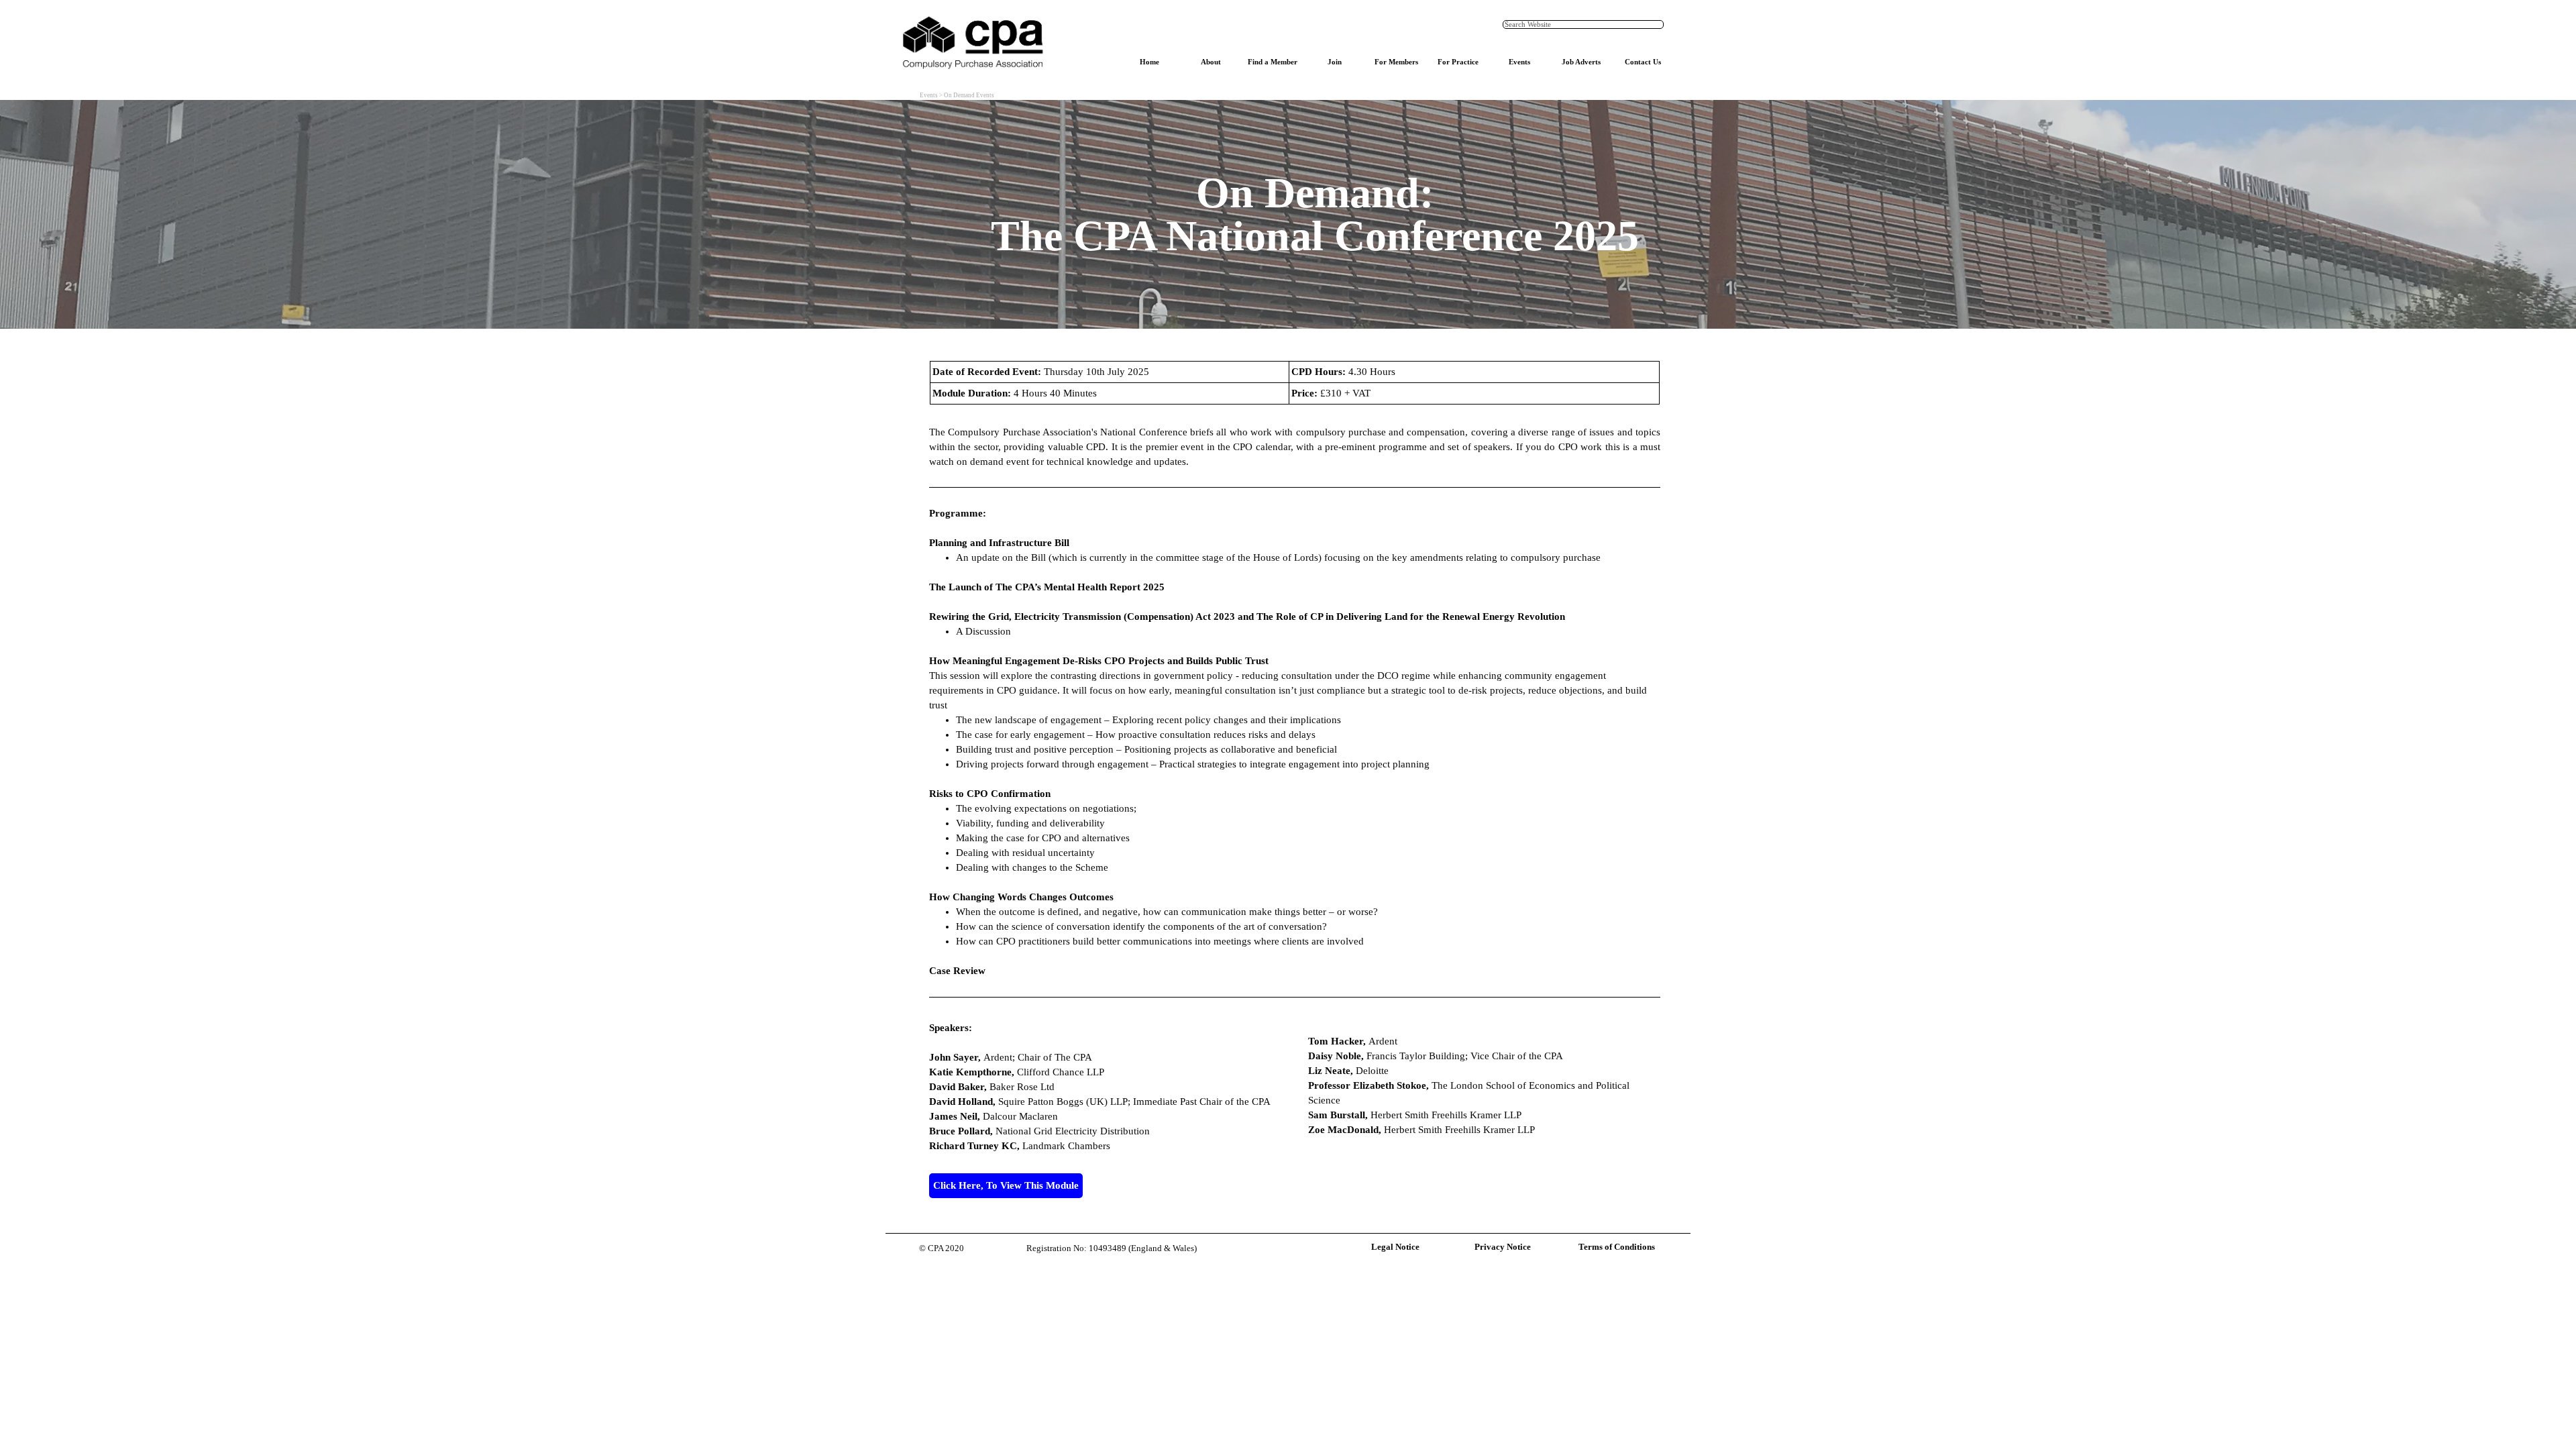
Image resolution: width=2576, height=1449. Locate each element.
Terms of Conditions (1617, 1247)
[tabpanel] (1315, 214)
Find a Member (1273, 62)
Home (1149, 62)
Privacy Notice (1503, 1247)
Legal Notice (1395, 1247)
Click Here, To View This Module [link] (1006, 1185)
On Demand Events (969, 95)
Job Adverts (1581, 62)
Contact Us (1643, 62)
